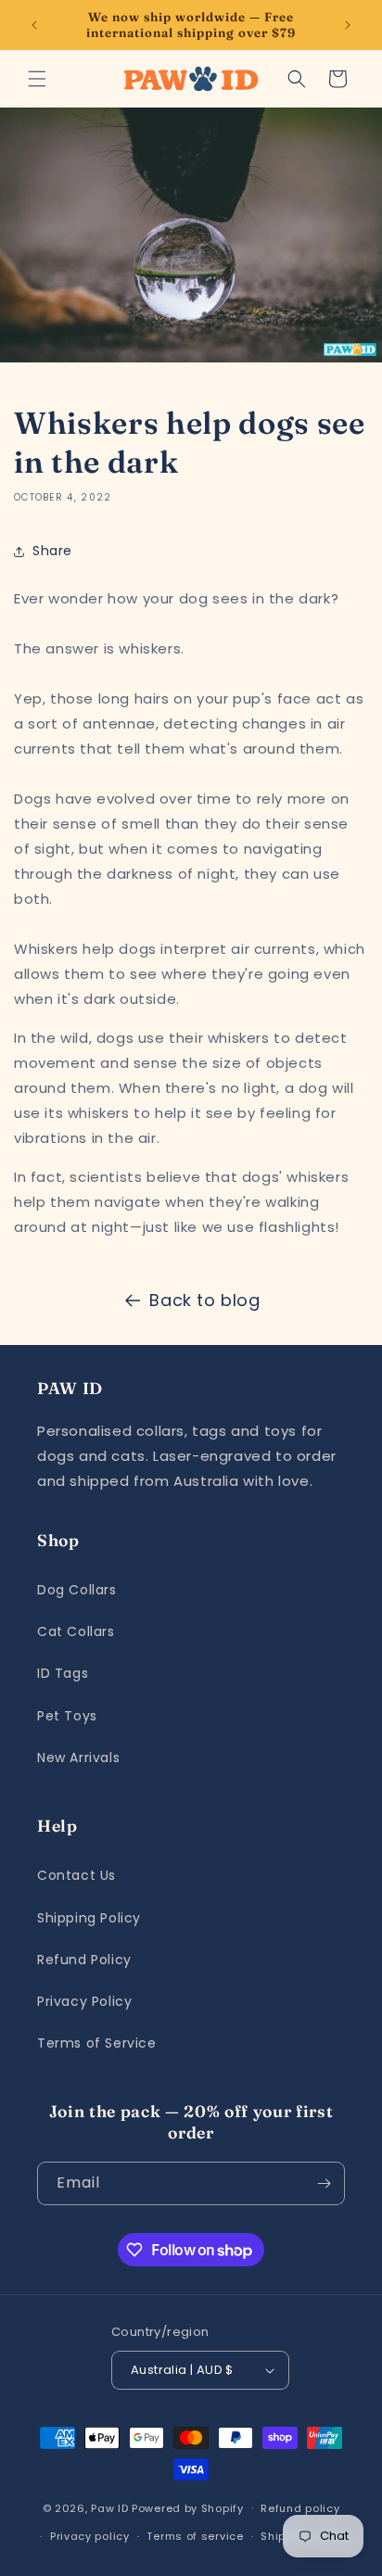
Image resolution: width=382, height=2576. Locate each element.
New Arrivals (78, 1758)
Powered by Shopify (188, 2507)
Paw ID (109, 2507)
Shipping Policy (89, 1918)
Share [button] (52, 551)
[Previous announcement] (34, 25)
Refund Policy (84, 1960)
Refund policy (300, 2508)
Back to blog (204, 1300)
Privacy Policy (84, 2001)
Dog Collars (77, 1590)
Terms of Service (97, 2043)
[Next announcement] (348, 25)
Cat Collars (76, 1631)
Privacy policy (90, 2536)
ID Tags (63, 1673)
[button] (37, 79)
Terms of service (195, 2536)
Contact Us (76, 1875)
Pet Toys (67, 1716)
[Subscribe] (324, 2183)
